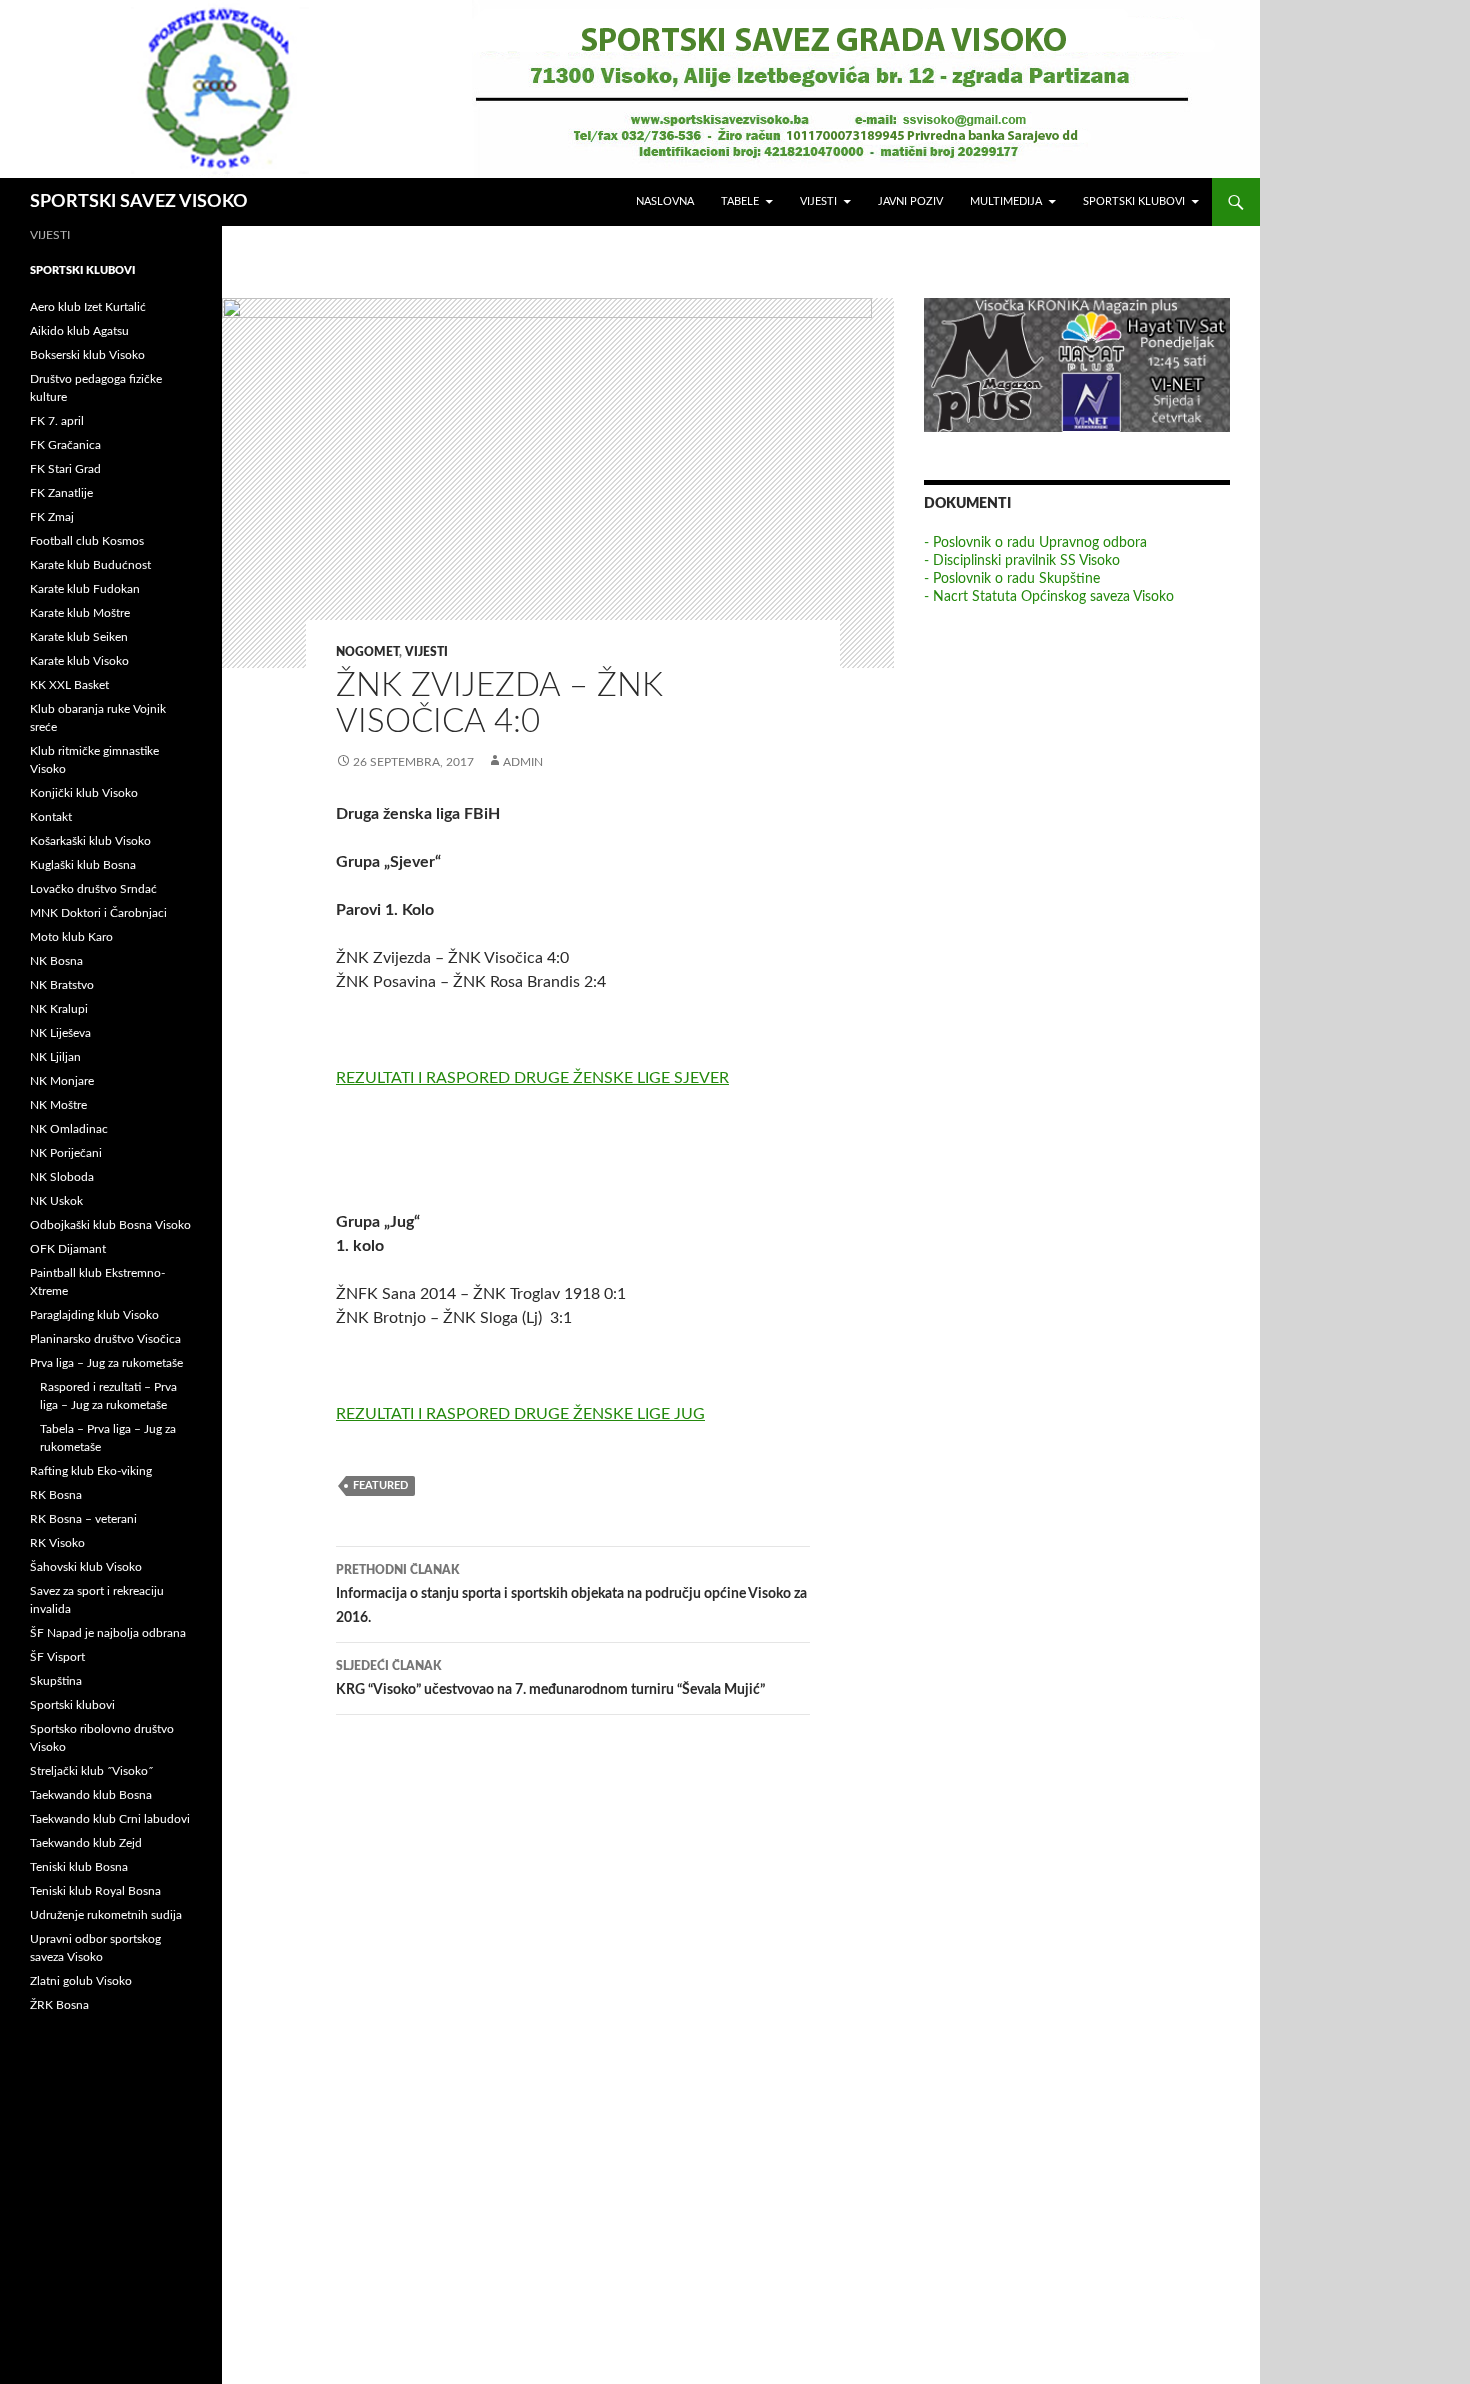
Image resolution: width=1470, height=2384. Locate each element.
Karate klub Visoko (79, 661)
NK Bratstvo (62, 985)
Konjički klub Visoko (84, 793)
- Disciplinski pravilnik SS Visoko (1022, 561)
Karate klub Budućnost (90, 565)
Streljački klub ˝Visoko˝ (91, 1771)
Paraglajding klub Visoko (94, 1315)
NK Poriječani (66, 1153)
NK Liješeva (60, 1033)
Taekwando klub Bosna (91, 1795)
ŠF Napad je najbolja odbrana (108, 1633)
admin (523, 762)
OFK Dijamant (68, 1249)
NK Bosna (56, 961)
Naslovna (665, 201)
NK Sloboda (62, 1177)
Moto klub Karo (71, 937)
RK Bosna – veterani (83, 1519)
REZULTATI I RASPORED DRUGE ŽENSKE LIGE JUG (520, 1414)
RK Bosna (56, 1495)
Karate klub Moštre (80, 613)
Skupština (56, 1681)
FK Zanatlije (61, 493)
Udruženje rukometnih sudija (106, 1915)
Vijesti (818, 201)
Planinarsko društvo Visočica (105, 1339)
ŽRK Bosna (59, 2005)
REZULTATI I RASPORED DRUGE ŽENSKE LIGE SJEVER (532, 1078)
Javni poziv (910, 201)
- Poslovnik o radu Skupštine (1012, 579)
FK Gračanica (65, 445)
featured (380, 1485)
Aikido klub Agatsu (79, 331)
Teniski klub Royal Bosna (95, 1891)
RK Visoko (57, 1543)
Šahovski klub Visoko (86, 1567)
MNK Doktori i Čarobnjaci (98, 913)
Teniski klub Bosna (79, 1867)
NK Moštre (58, 1105)
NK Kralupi (59, 1009)
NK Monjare (62, 1081)
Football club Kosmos (87, 541)
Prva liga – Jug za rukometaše (106, 1363)
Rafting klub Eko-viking (91, 1471)
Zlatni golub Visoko (81, 1981)
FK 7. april (57, 421)
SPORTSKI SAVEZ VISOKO (139, 202)
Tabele (740, 201)
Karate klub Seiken (79, 637)
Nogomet (367, 652)
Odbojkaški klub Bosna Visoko (110, 1225)
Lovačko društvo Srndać (93, 889)
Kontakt (51, 817)
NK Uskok (56, 1201)
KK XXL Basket (69, 685)
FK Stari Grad (65, 469)
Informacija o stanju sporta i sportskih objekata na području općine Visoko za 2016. (571, 1594)
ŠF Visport (57, 1657)
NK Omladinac (69, 1129)
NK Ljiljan (55, 1057)
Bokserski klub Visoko (87, 355)
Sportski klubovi (1134, 201)
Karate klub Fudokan (85, 589)
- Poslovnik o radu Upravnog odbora (1035, 543)
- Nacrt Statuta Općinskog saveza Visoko (1049, 597)
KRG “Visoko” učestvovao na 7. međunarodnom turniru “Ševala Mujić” (550, 1678)
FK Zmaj (52, 517)
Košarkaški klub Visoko (90, 841)
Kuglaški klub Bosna (83, 865)
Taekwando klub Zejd (86, 1843)
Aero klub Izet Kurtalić (88, 307)
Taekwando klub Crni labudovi (110, 1819)
